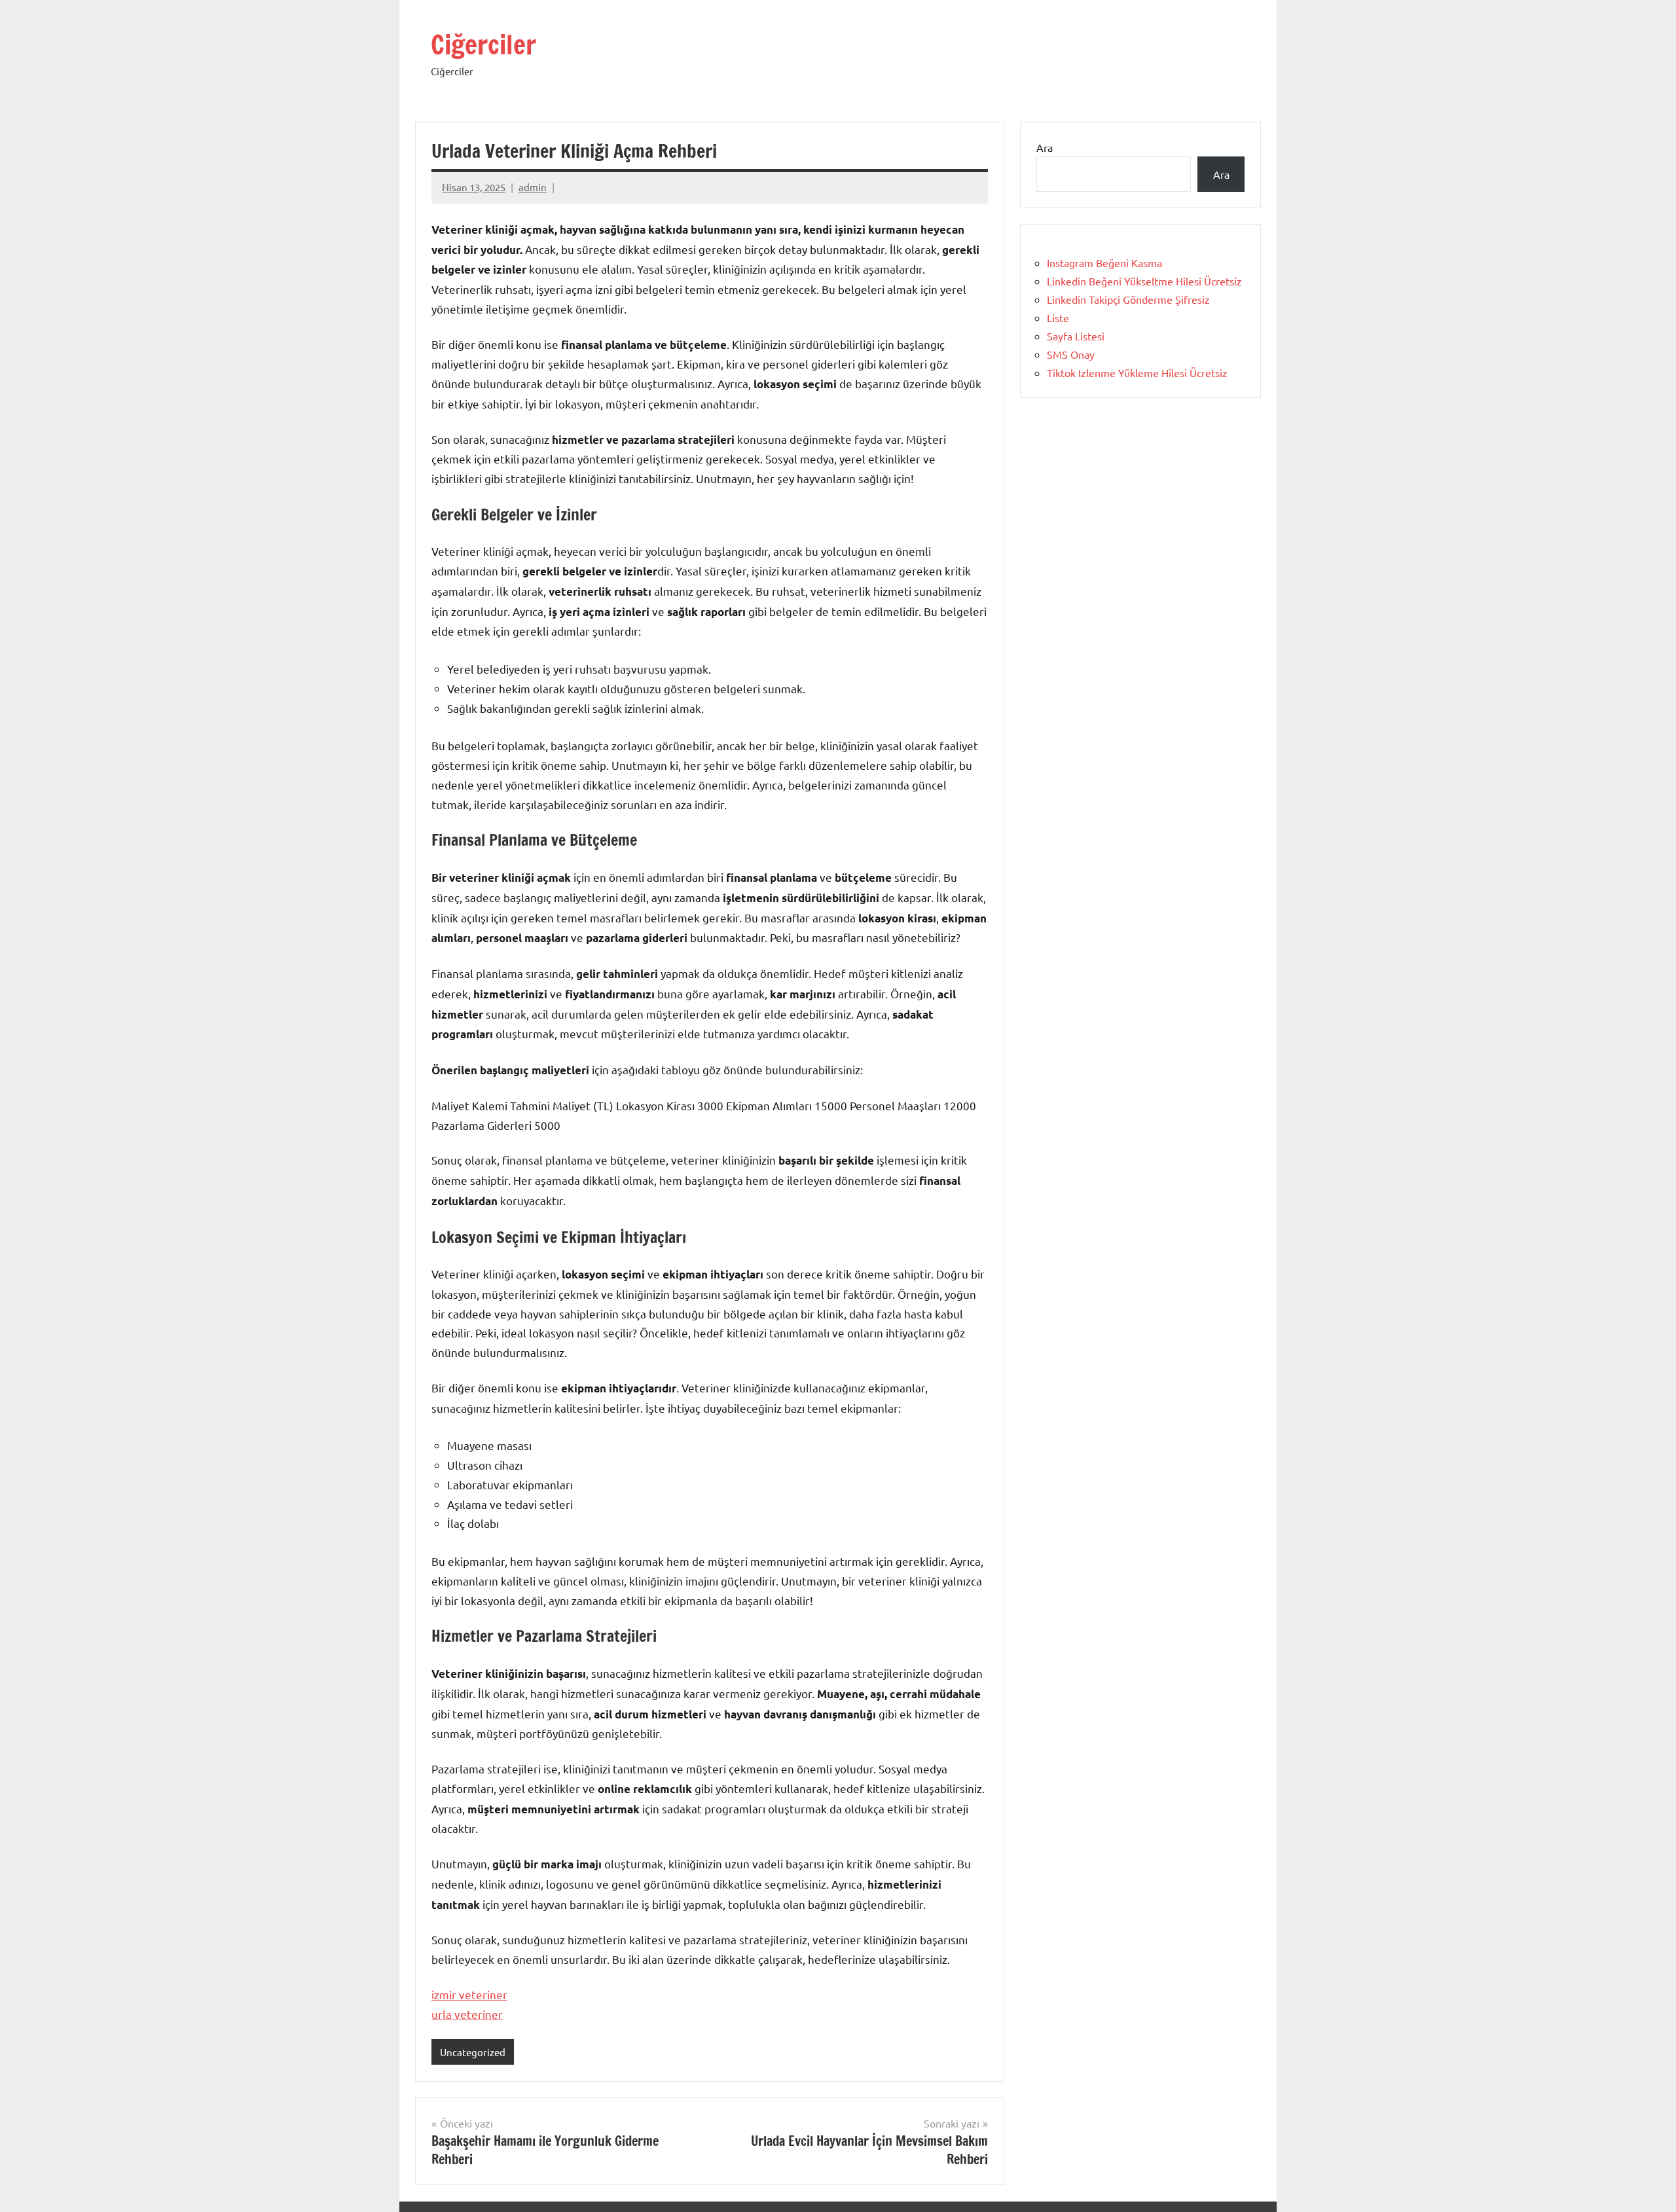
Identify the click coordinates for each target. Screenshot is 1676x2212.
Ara (1045, 147)
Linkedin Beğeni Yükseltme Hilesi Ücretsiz (1144, 281)
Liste (1058, 317)
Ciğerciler (483, 44)
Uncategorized (473, 2052)
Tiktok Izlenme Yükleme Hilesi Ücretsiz (1137, 372)
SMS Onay (1071, 354)
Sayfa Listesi (1076, 336)
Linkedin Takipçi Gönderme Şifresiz (1128, 299)
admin (533, 187)
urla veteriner (467, 2014)
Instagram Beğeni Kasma (1104, 263)
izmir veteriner (469, 1994)
